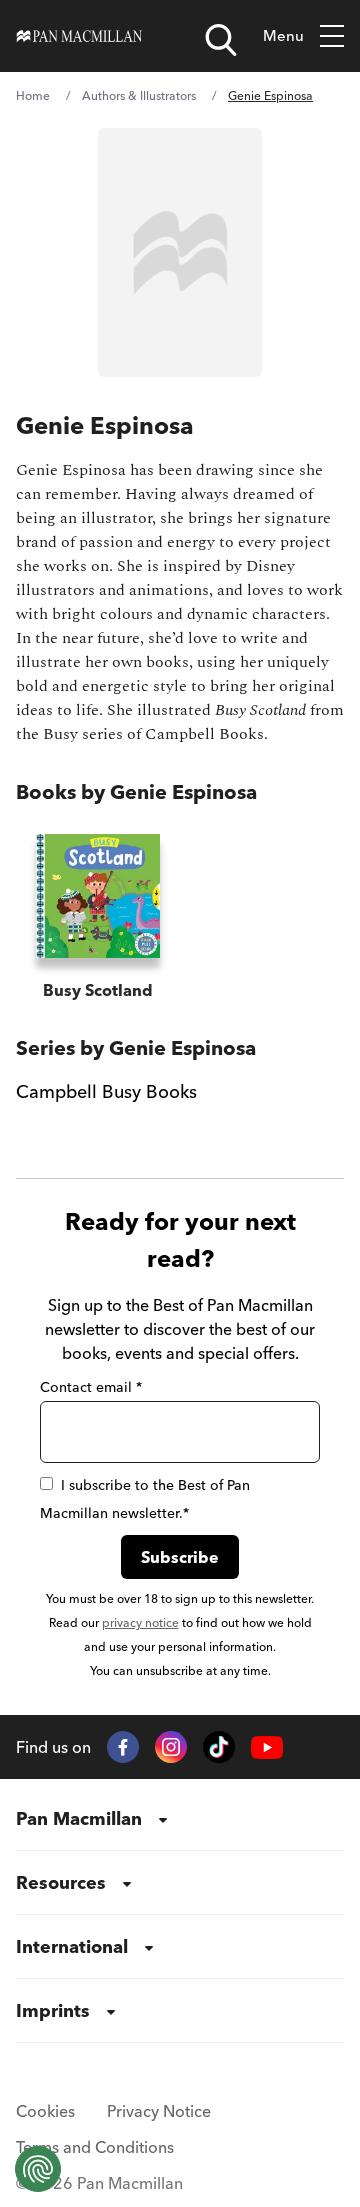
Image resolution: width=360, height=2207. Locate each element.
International (72, 1946)
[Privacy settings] (38, 2169)
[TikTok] (219, 1747)
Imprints (53, 2010)
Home (33, 95)
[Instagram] (171, 1747)
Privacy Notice (159, 2111)
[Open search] (221, 40)
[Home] (79, 36)
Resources (61, 1882)
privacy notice (140, 1622)
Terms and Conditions (95, 2147)
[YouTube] (267, 1747)
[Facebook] (123, 1747)
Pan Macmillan (79, 1818)
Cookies (45, 2111)
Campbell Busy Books (106, 1091)
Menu (283, 35)
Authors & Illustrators (139, 95)
